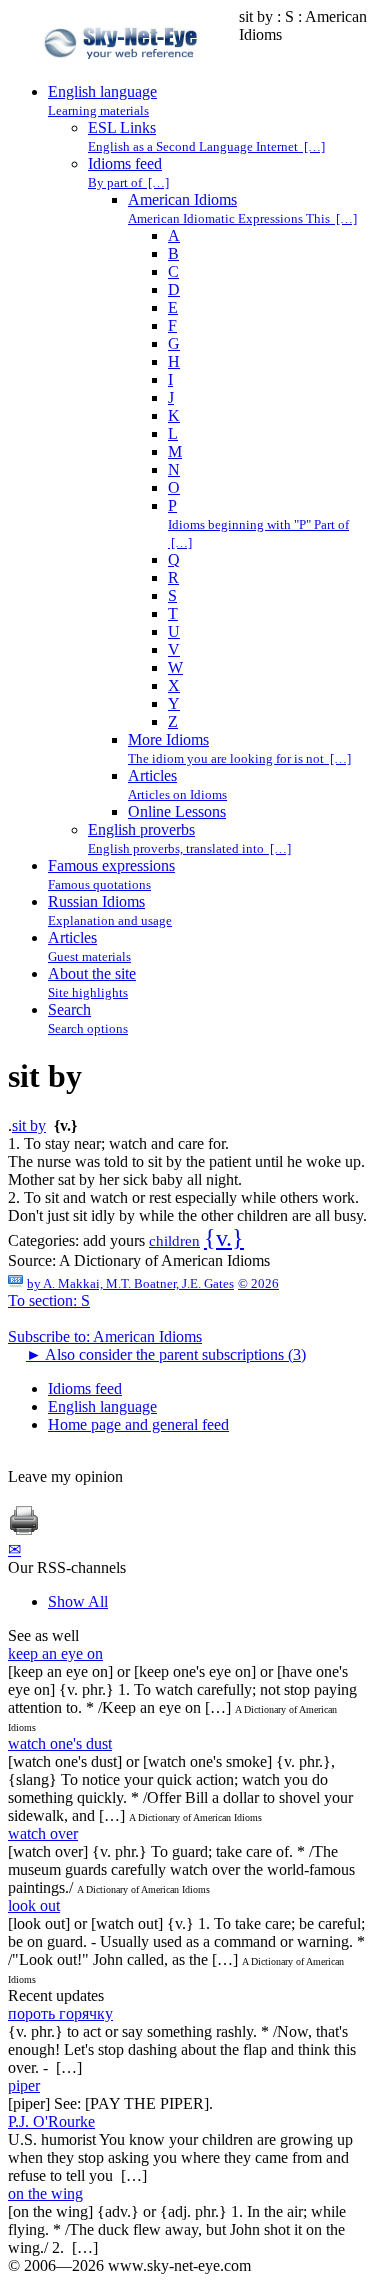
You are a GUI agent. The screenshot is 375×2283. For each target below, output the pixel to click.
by (130, 1283)
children (174, 1241)
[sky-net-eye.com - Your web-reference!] (123, 73)
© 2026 (258, 1283)
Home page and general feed (138, 1424)
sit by (29, 1125)
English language (102, 1406)
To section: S (49, 1300)
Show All (78, 1601)
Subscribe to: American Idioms (105, 1336)
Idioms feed (85, 1388)
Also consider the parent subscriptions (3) (166, 1354)
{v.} (224, 1238)
